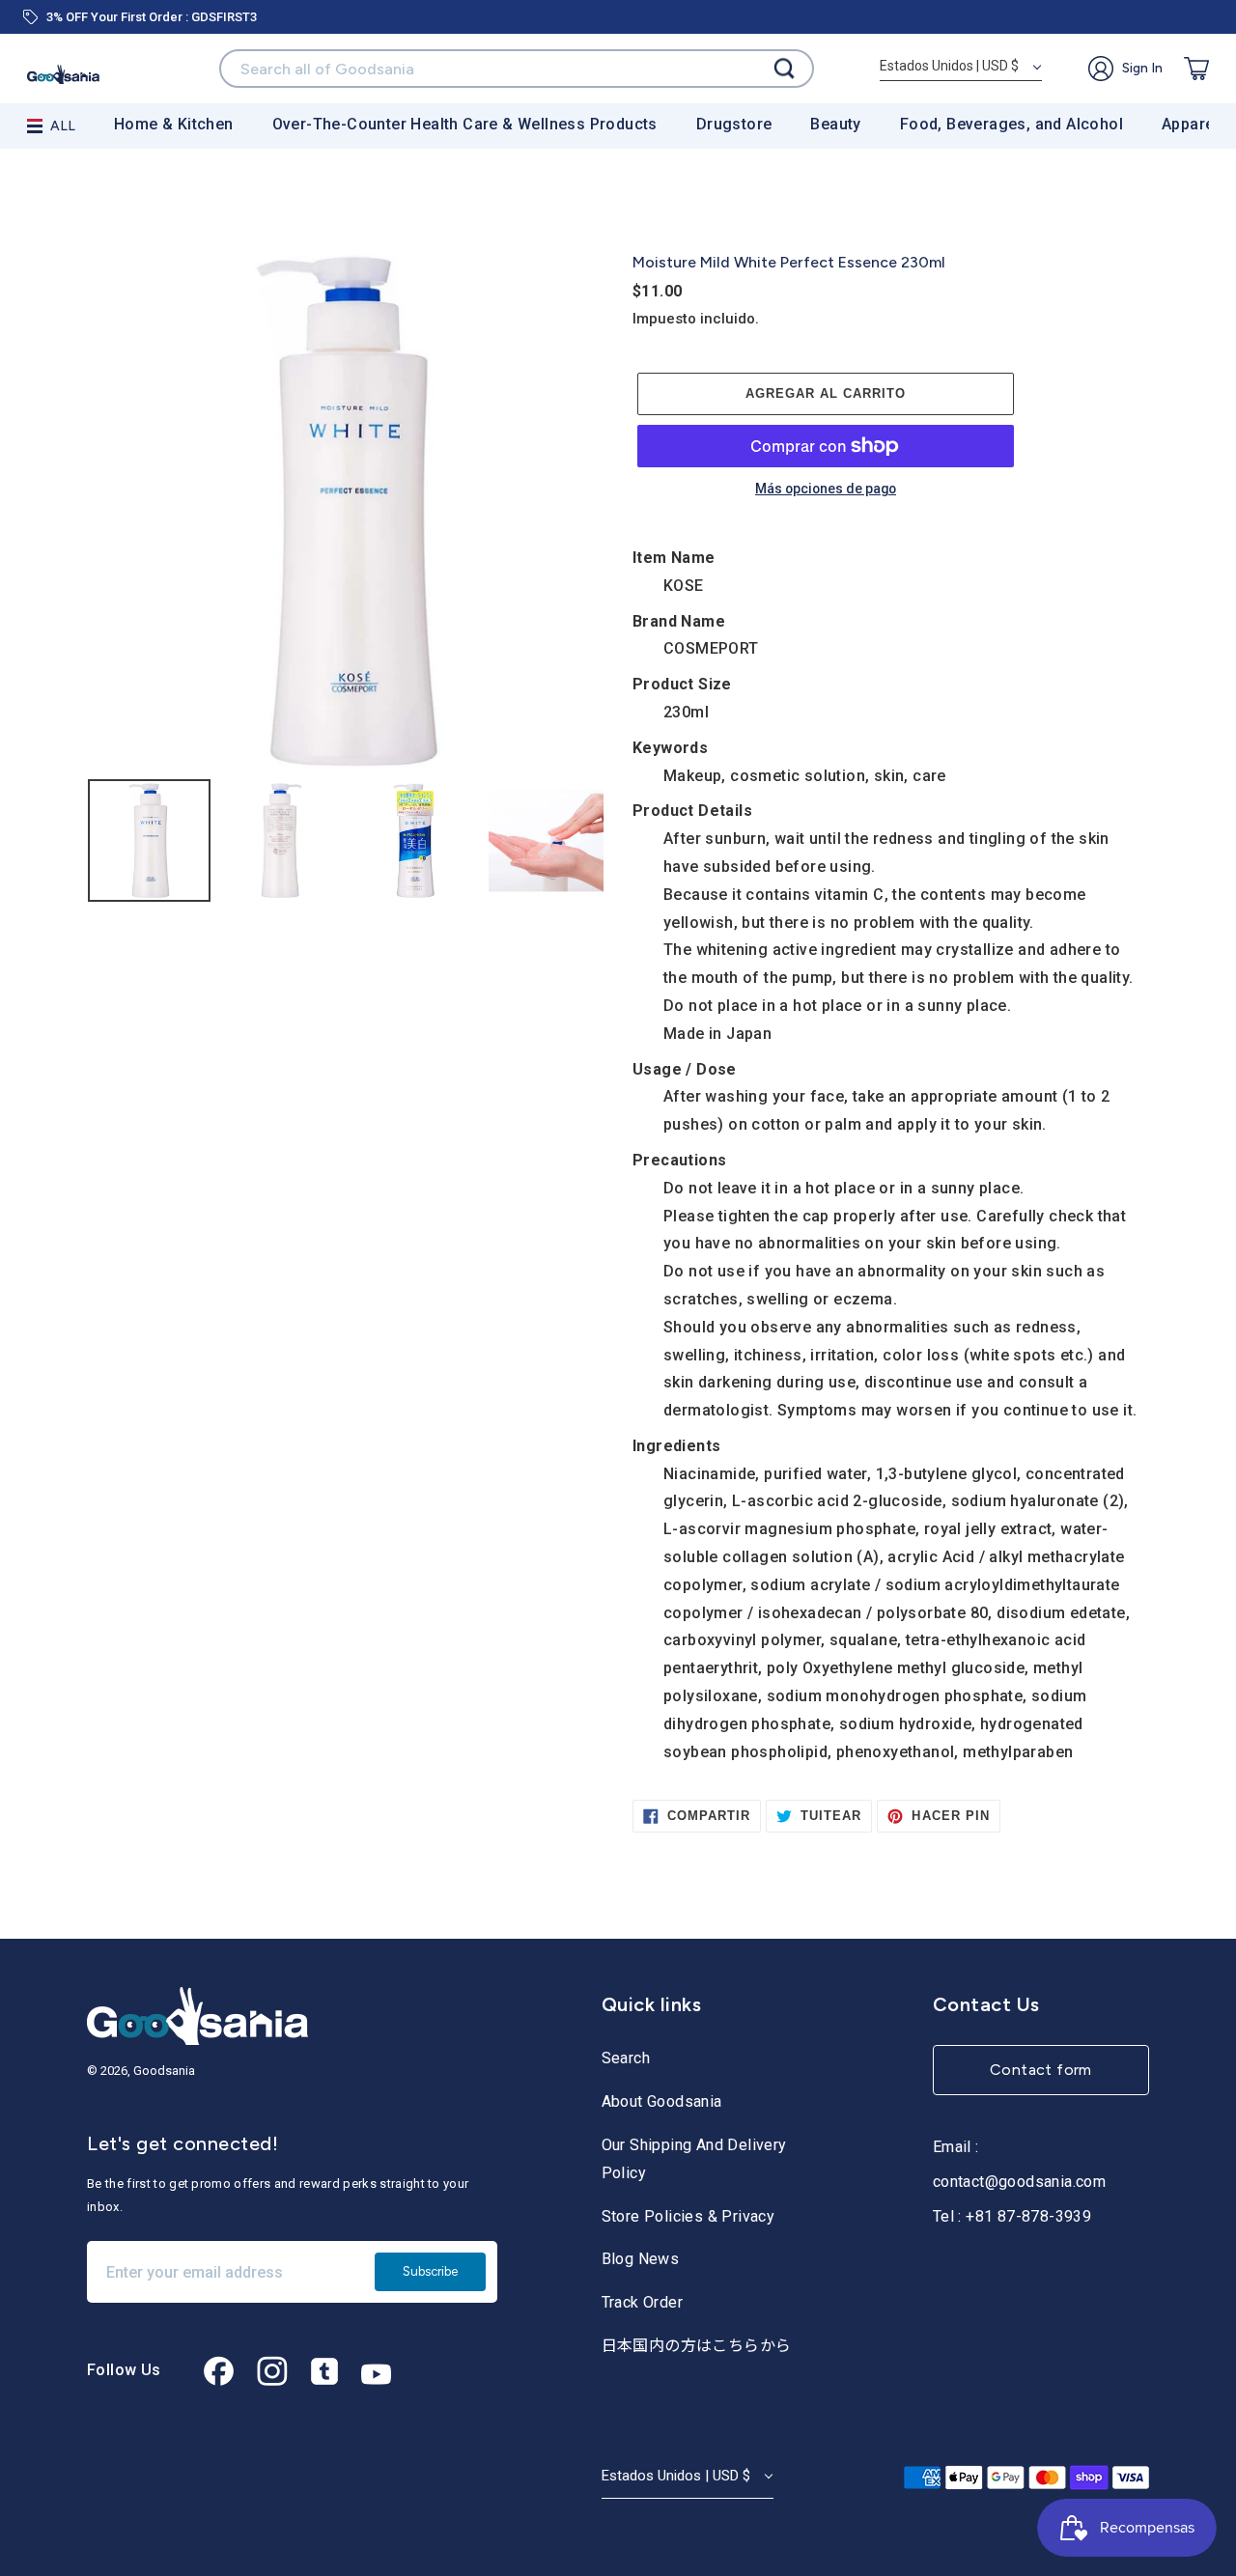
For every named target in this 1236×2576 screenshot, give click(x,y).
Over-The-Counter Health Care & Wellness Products (465, 124)
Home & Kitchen (174, 124)
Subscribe (430, 2271)
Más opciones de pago (826, 490)
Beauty (835, 124)
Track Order (642, 2302)
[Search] (784, 69)
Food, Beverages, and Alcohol (1011, 124)
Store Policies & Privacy (688, 2216)
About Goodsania (662, 2101)
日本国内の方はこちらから (697, 2346)
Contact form (1041, 2070)
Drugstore (734, 124)
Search (626, 2058)
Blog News (641, 2259)
